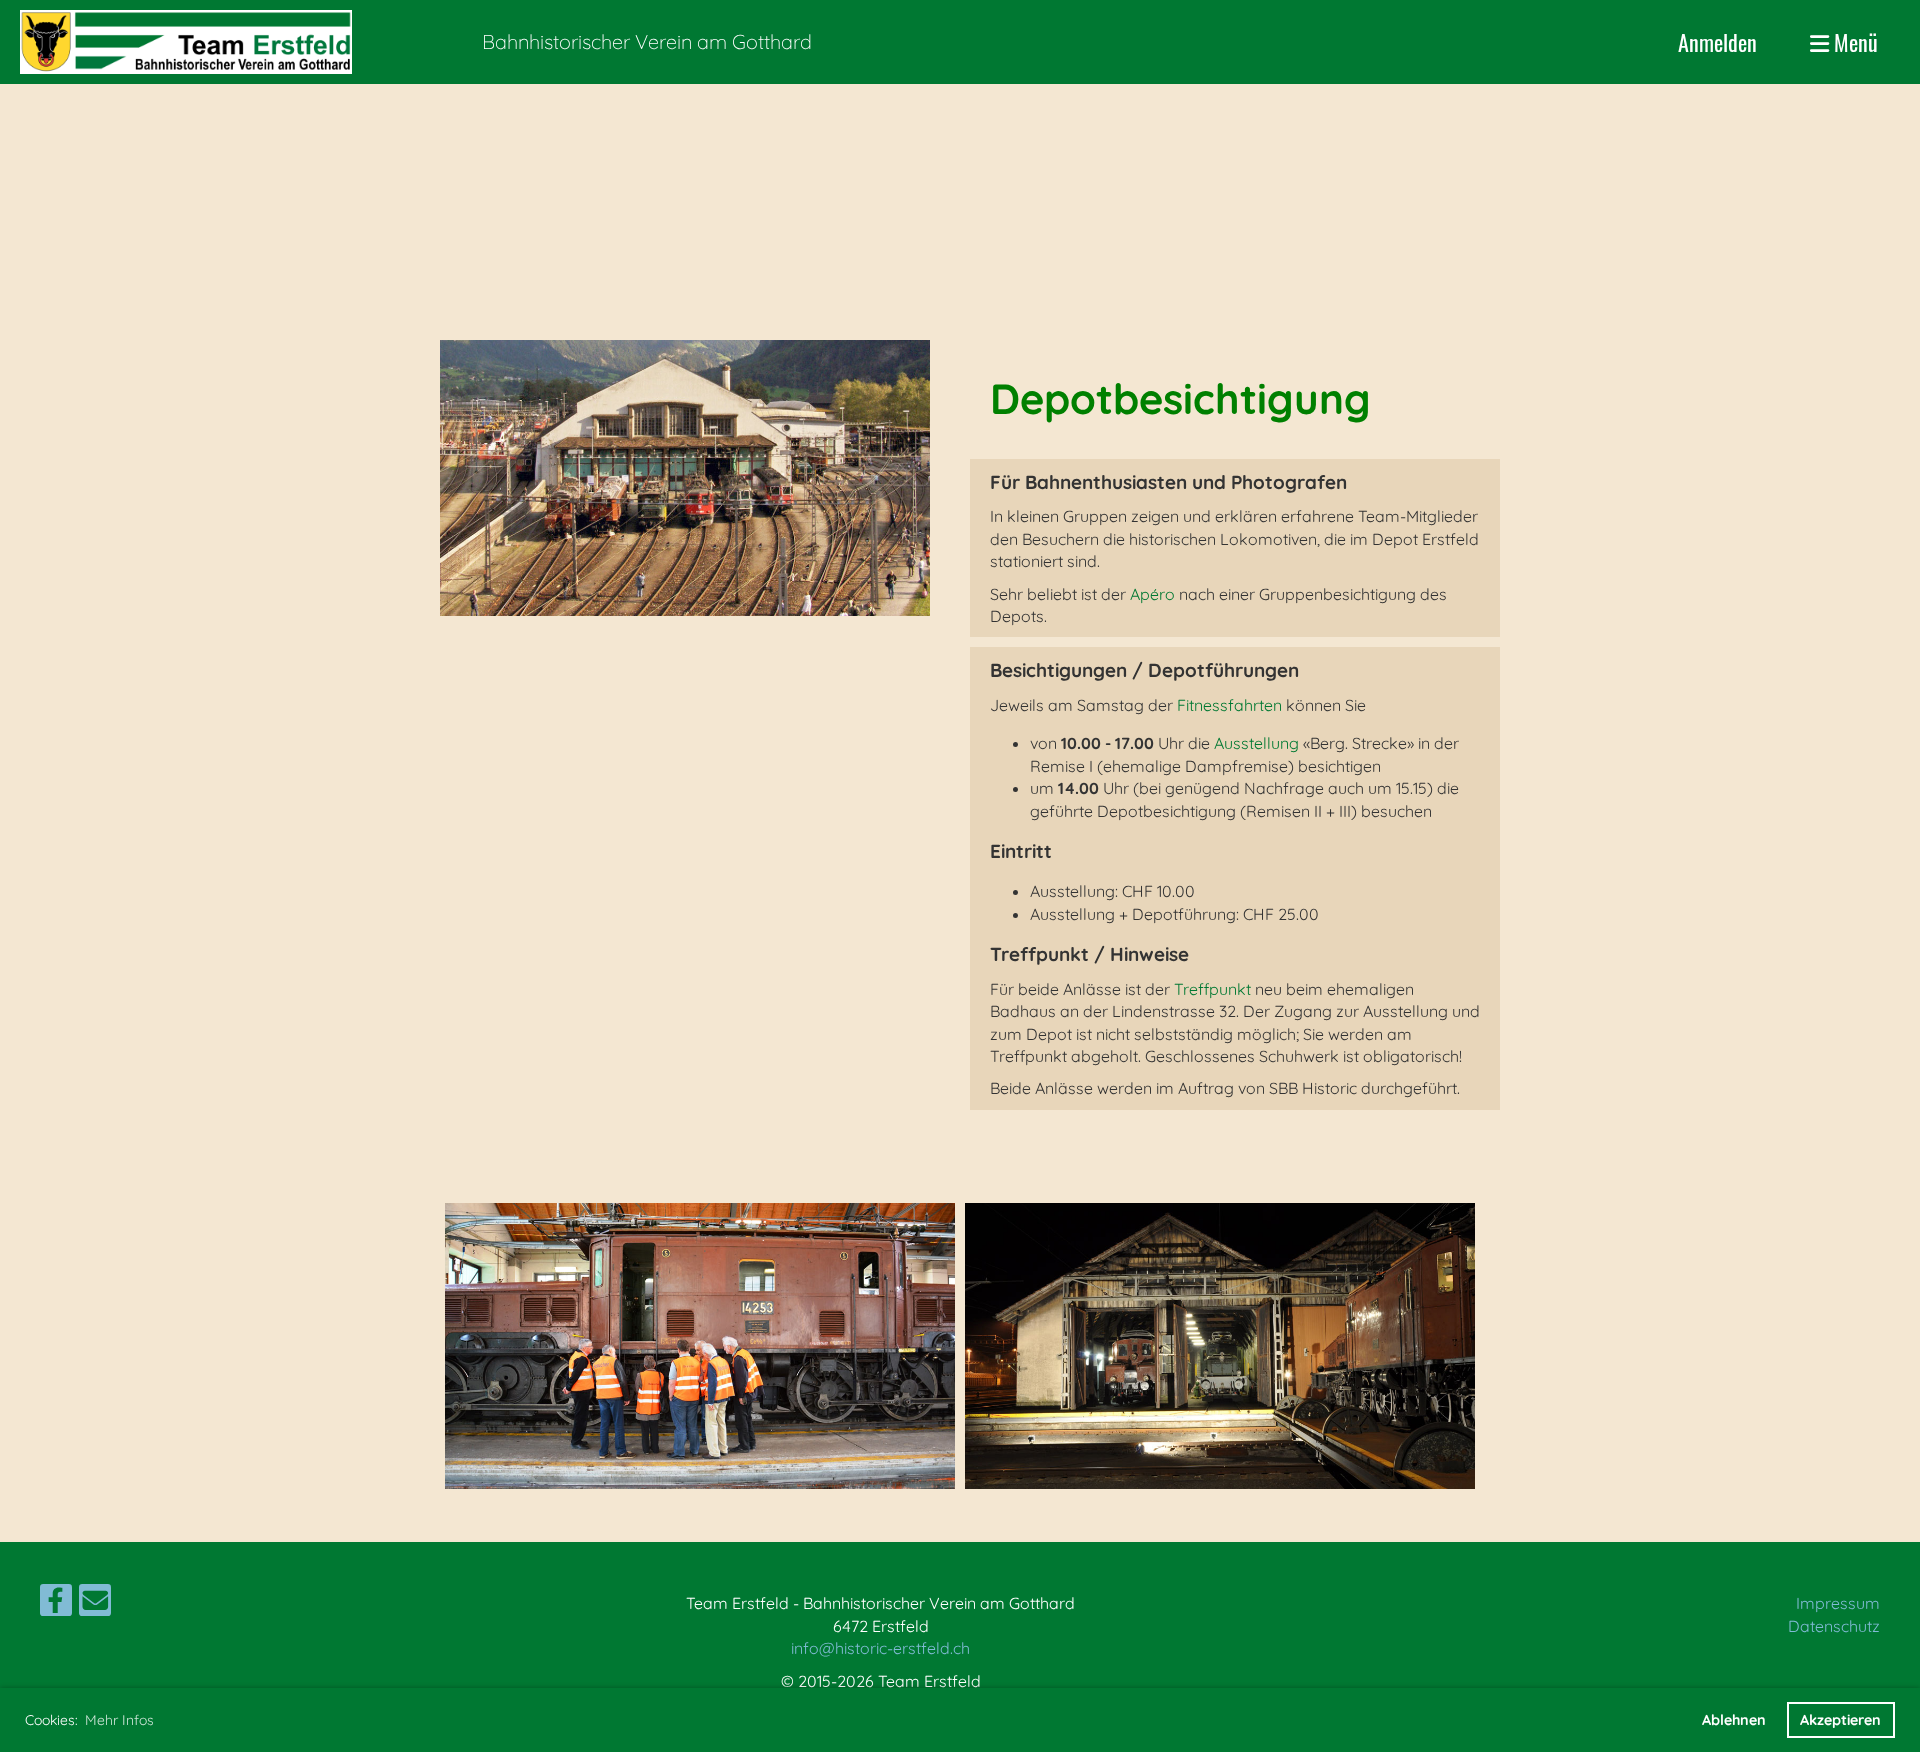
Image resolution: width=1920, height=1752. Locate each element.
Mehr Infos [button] (119, 1720)
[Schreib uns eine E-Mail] (95, 1604)
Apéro (1152, 594)
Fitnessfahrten (1229, 705)
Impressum (1838, 1603)
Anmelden (1717, 42)
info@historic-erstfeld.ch (880, 1648)
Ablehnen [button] (1734, 1720)
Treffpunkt (1212, 989)
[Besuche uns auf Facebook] (56, 1604)
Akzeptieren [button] (1840, 1720)
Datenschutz (1834, 1626)
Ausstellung (1256, 743)
